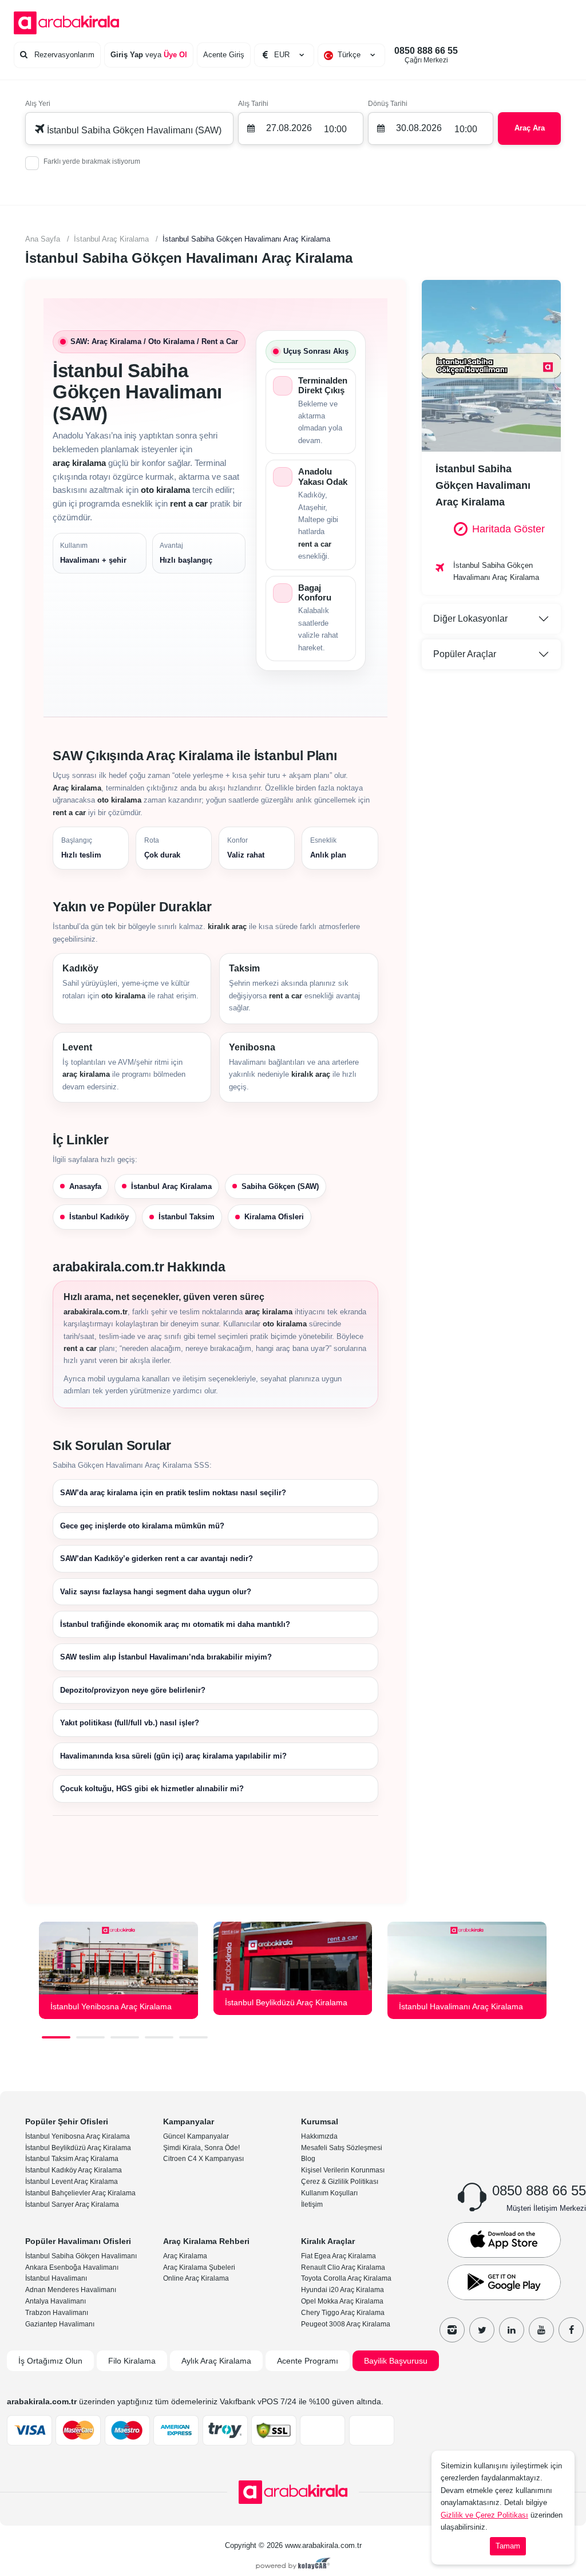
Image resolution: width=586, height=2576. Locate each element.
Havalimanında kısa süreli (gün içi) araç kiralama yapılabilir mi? (173, 1756)
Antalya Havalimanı (56, 2301)
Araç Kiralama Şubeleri (199, 2267)
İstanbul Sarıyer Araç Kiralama (72, 2204)
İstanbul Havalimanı (56, 2278)
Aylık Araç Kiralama (216, 2361)
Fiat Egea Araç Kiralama (338, 2256)
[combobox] (351, 55)
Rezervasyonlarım (63, 55)
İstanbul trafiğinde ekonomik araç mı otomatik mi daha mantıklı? (175, 1624)
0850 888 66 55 (426, 55)
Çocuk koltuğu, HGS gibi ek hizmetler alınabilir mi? (152, 1789)
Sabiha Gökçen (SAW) (280, 1186)
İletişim (312, 2204)
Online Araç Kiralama (196, 2278)
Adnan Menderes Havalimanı (71, 2290)
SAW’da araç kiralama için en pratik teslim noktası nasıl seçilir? (173, 1493)
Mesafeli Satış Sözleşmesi (342, 2148)
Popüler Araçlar (465, 654)
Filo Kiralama (132, 2361)
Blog (308, 2159)
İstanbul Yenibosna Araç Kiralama (78, 2136)
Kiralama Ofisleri (274, 1217)
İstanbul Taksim (187, 1217)
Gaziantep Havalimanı (60, 2324)
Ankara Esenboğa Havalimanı (72, 2267)
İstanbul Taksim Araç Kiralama (72, 2159)
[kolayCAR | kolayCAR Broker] (293, 2565)
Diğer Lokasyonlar (470, 619)
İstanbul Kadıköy (99, 1217)
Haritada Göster (508, 529)
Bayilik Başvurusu (396, 2361)
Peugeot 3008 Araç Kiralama (346, 2324)
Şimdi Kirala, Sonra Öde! (201, 2148)
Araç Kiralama (185, 2256)
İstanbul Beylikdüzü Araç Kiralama (78, 2148)
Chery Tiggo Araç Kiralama (343, 2313)
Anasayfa (85, 1186)
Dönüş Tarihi (388, 104)
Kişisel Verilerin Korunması (343, 2170)
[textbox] (351, 55)
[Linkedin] (512, 2330)
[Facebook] (571, 2330)
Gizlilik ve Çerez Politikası (484, 2515)
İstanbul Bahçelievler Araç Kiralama (80, 2193)
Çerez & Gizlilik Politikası (340, 2182)
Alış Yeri (38, 104)
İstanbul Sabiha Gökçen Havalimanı (81, 2256)
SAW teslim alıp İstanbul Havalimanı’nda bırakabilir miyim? (166, 1657)
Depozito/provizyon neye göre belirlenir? (133, 1690)
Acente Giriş (224, 55)
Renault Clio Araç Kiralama (343, 2267)
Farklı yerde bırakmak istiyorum (92, 161)
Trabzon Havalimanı (57, 2313)
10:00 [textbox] (335, 129)
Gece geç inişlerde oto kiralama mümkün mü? (142, 1526)
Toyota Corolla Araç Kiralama (346, 2278)
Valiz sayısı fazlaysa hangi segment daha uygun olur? (156, 1592)
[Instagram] (452, 2330)
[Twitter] (482, 2330)
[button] (56, 2037)
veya (149, 55)
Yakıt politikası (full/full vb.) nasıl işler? (130, 1723)
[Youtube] (541, 2330)
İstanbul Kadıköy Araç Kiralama (74, 2170)
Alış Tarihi (253, 104)
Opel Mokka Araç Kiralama (342, 2301)
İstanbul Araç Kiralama (171, 1186)
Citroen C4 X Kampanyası (203, 2159)
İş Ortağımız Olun (50, 2361)
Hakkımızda (319, 2136)
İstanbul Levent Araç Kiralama (72, 2182)
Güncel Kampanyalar (196, 2136)
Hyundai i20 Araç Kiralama (343, 2290)
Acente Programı (308, 2361)
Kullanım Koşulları (329, 2193)
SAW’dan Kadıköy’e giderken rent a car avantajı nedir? (157, 1558)
